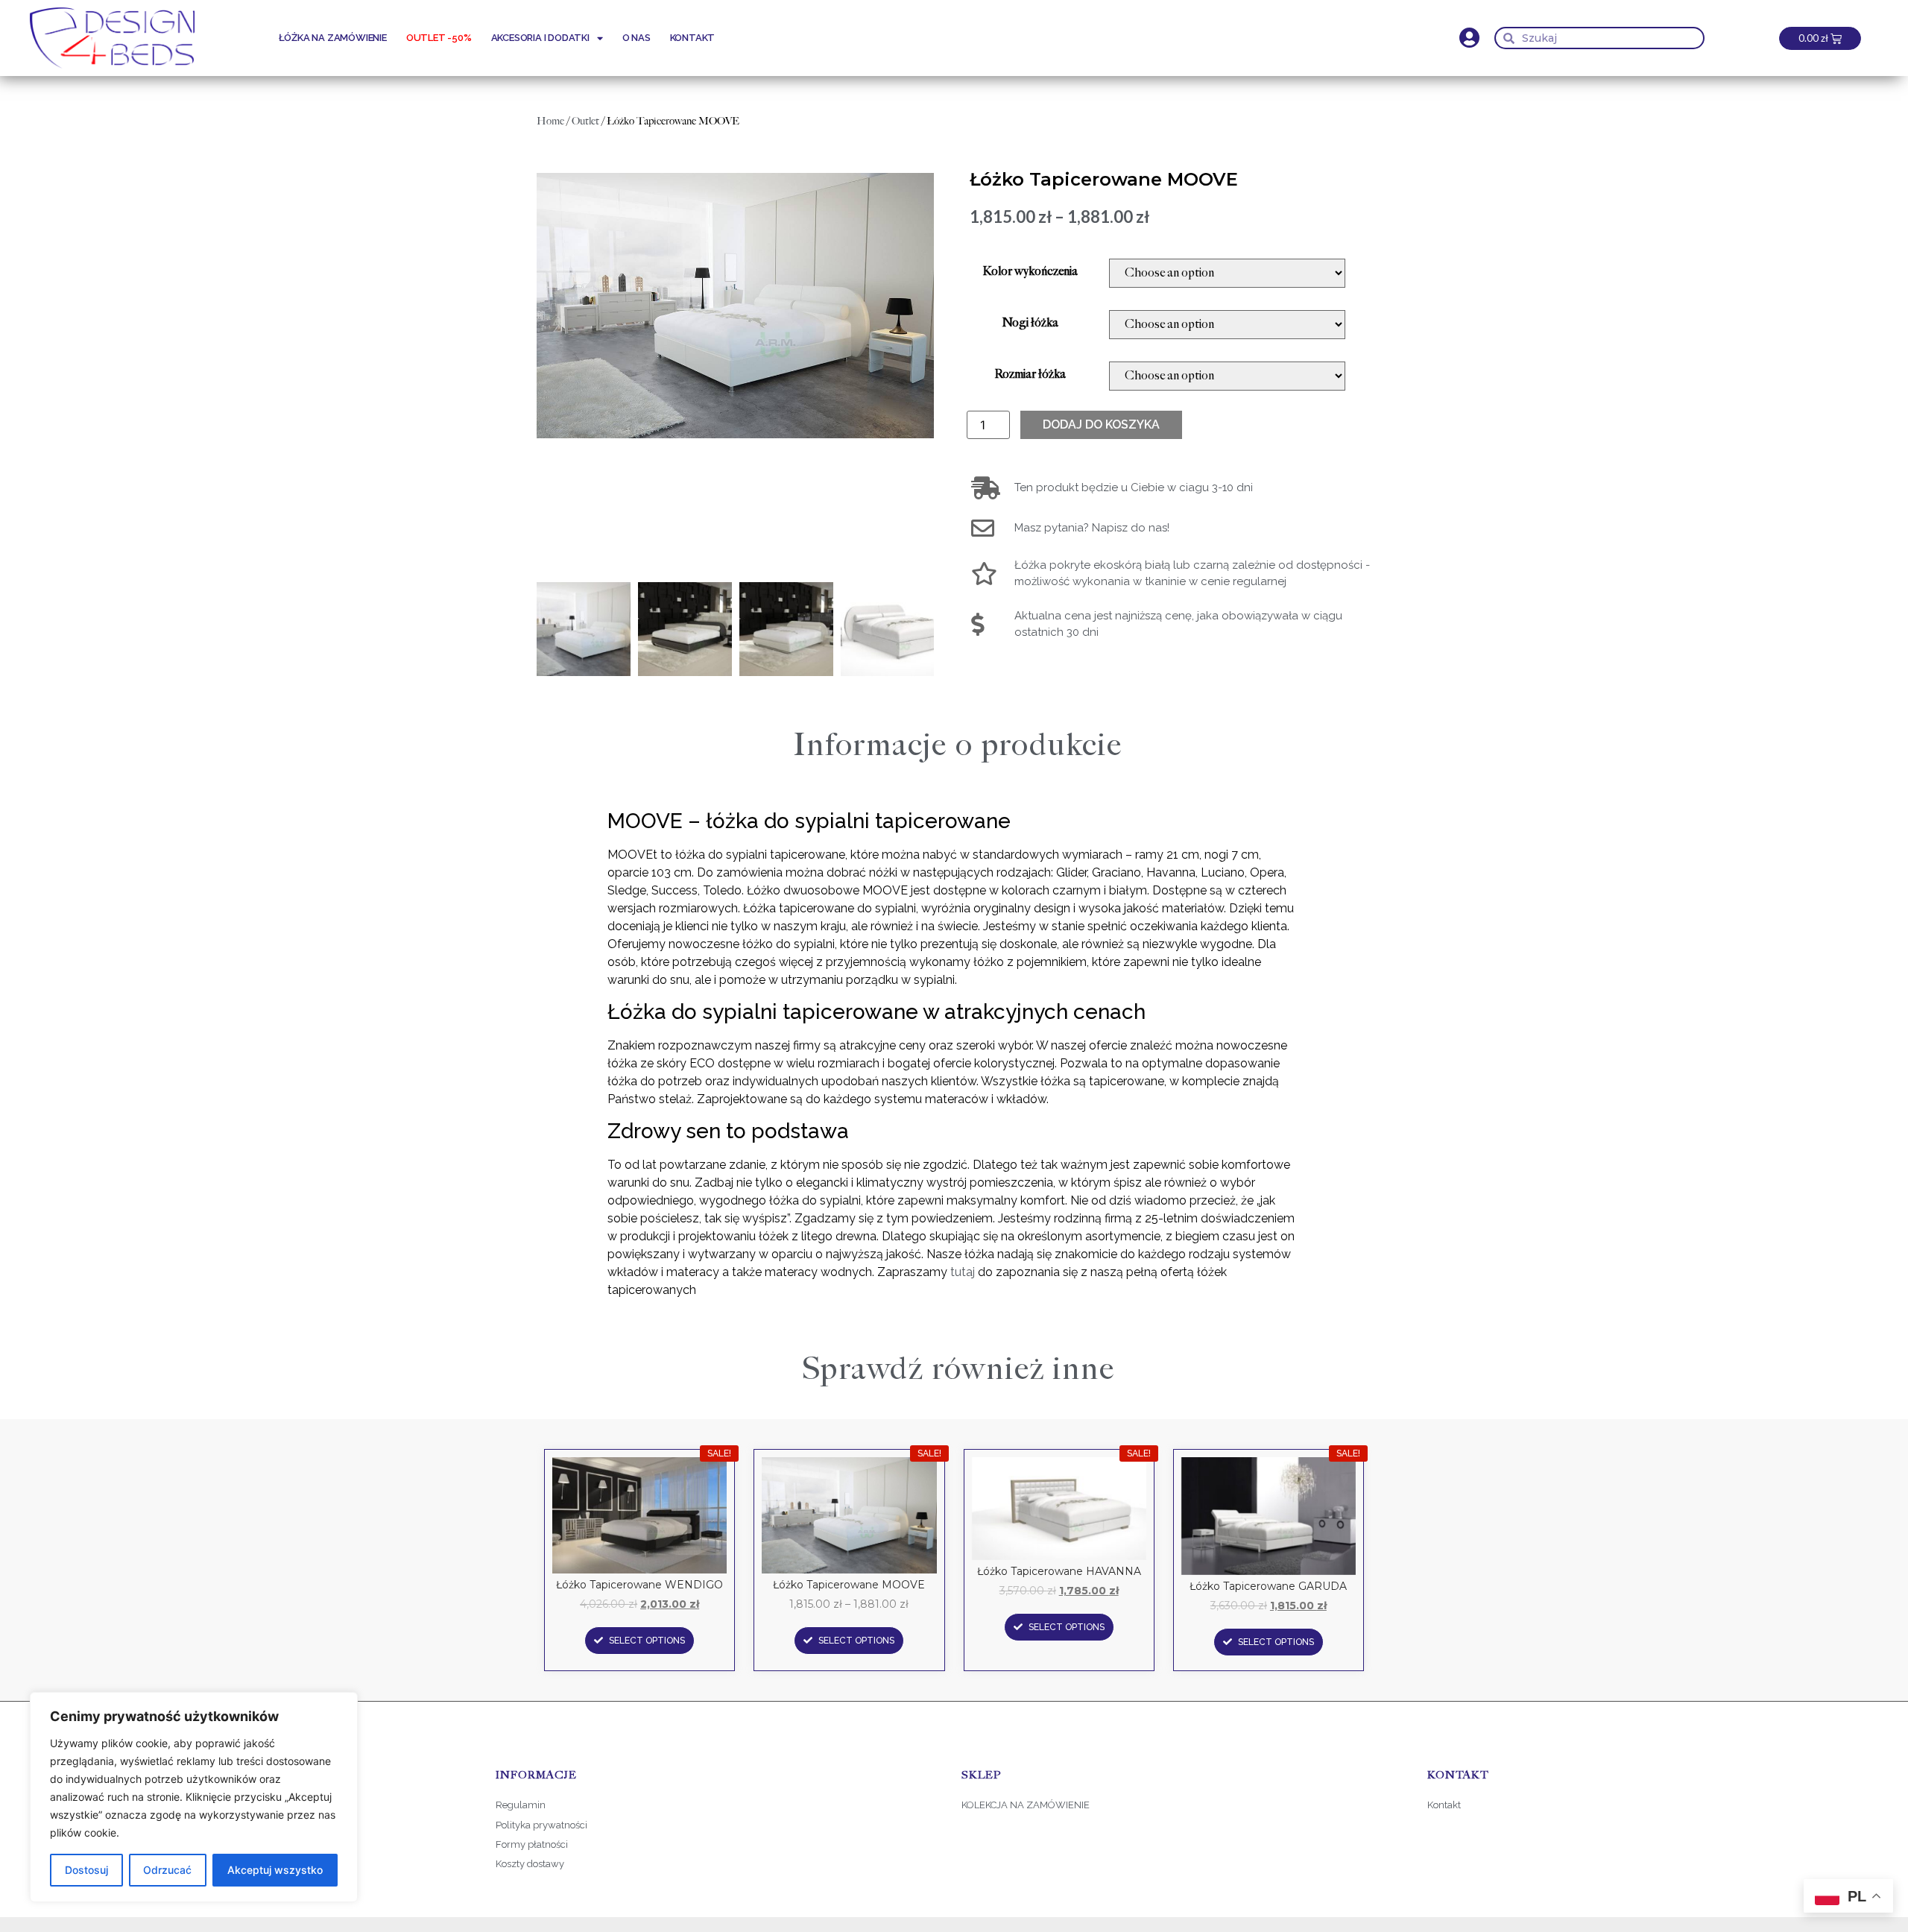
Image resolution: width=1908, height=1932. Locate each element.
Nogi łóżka (1030, 323)
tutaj (963, 1272)
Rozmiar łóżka (1030, 375)
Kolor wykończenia (1030, 272)
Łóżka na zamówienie (333, 38)
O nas (636, 38)
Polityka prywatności (541, 1825)
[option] (735, 306)
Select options (647, 1641)
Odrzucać (167, 1870)
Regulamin (521, 1805)
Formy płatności (533, 1844)
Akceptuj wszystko (275, 1870)
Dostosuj (86, 1870)
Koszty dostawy (530, 1864)
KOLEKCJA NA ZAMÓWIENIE (1026, 1805)
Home (550, 121)
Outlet (585, 121)
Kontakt (693, 38)
